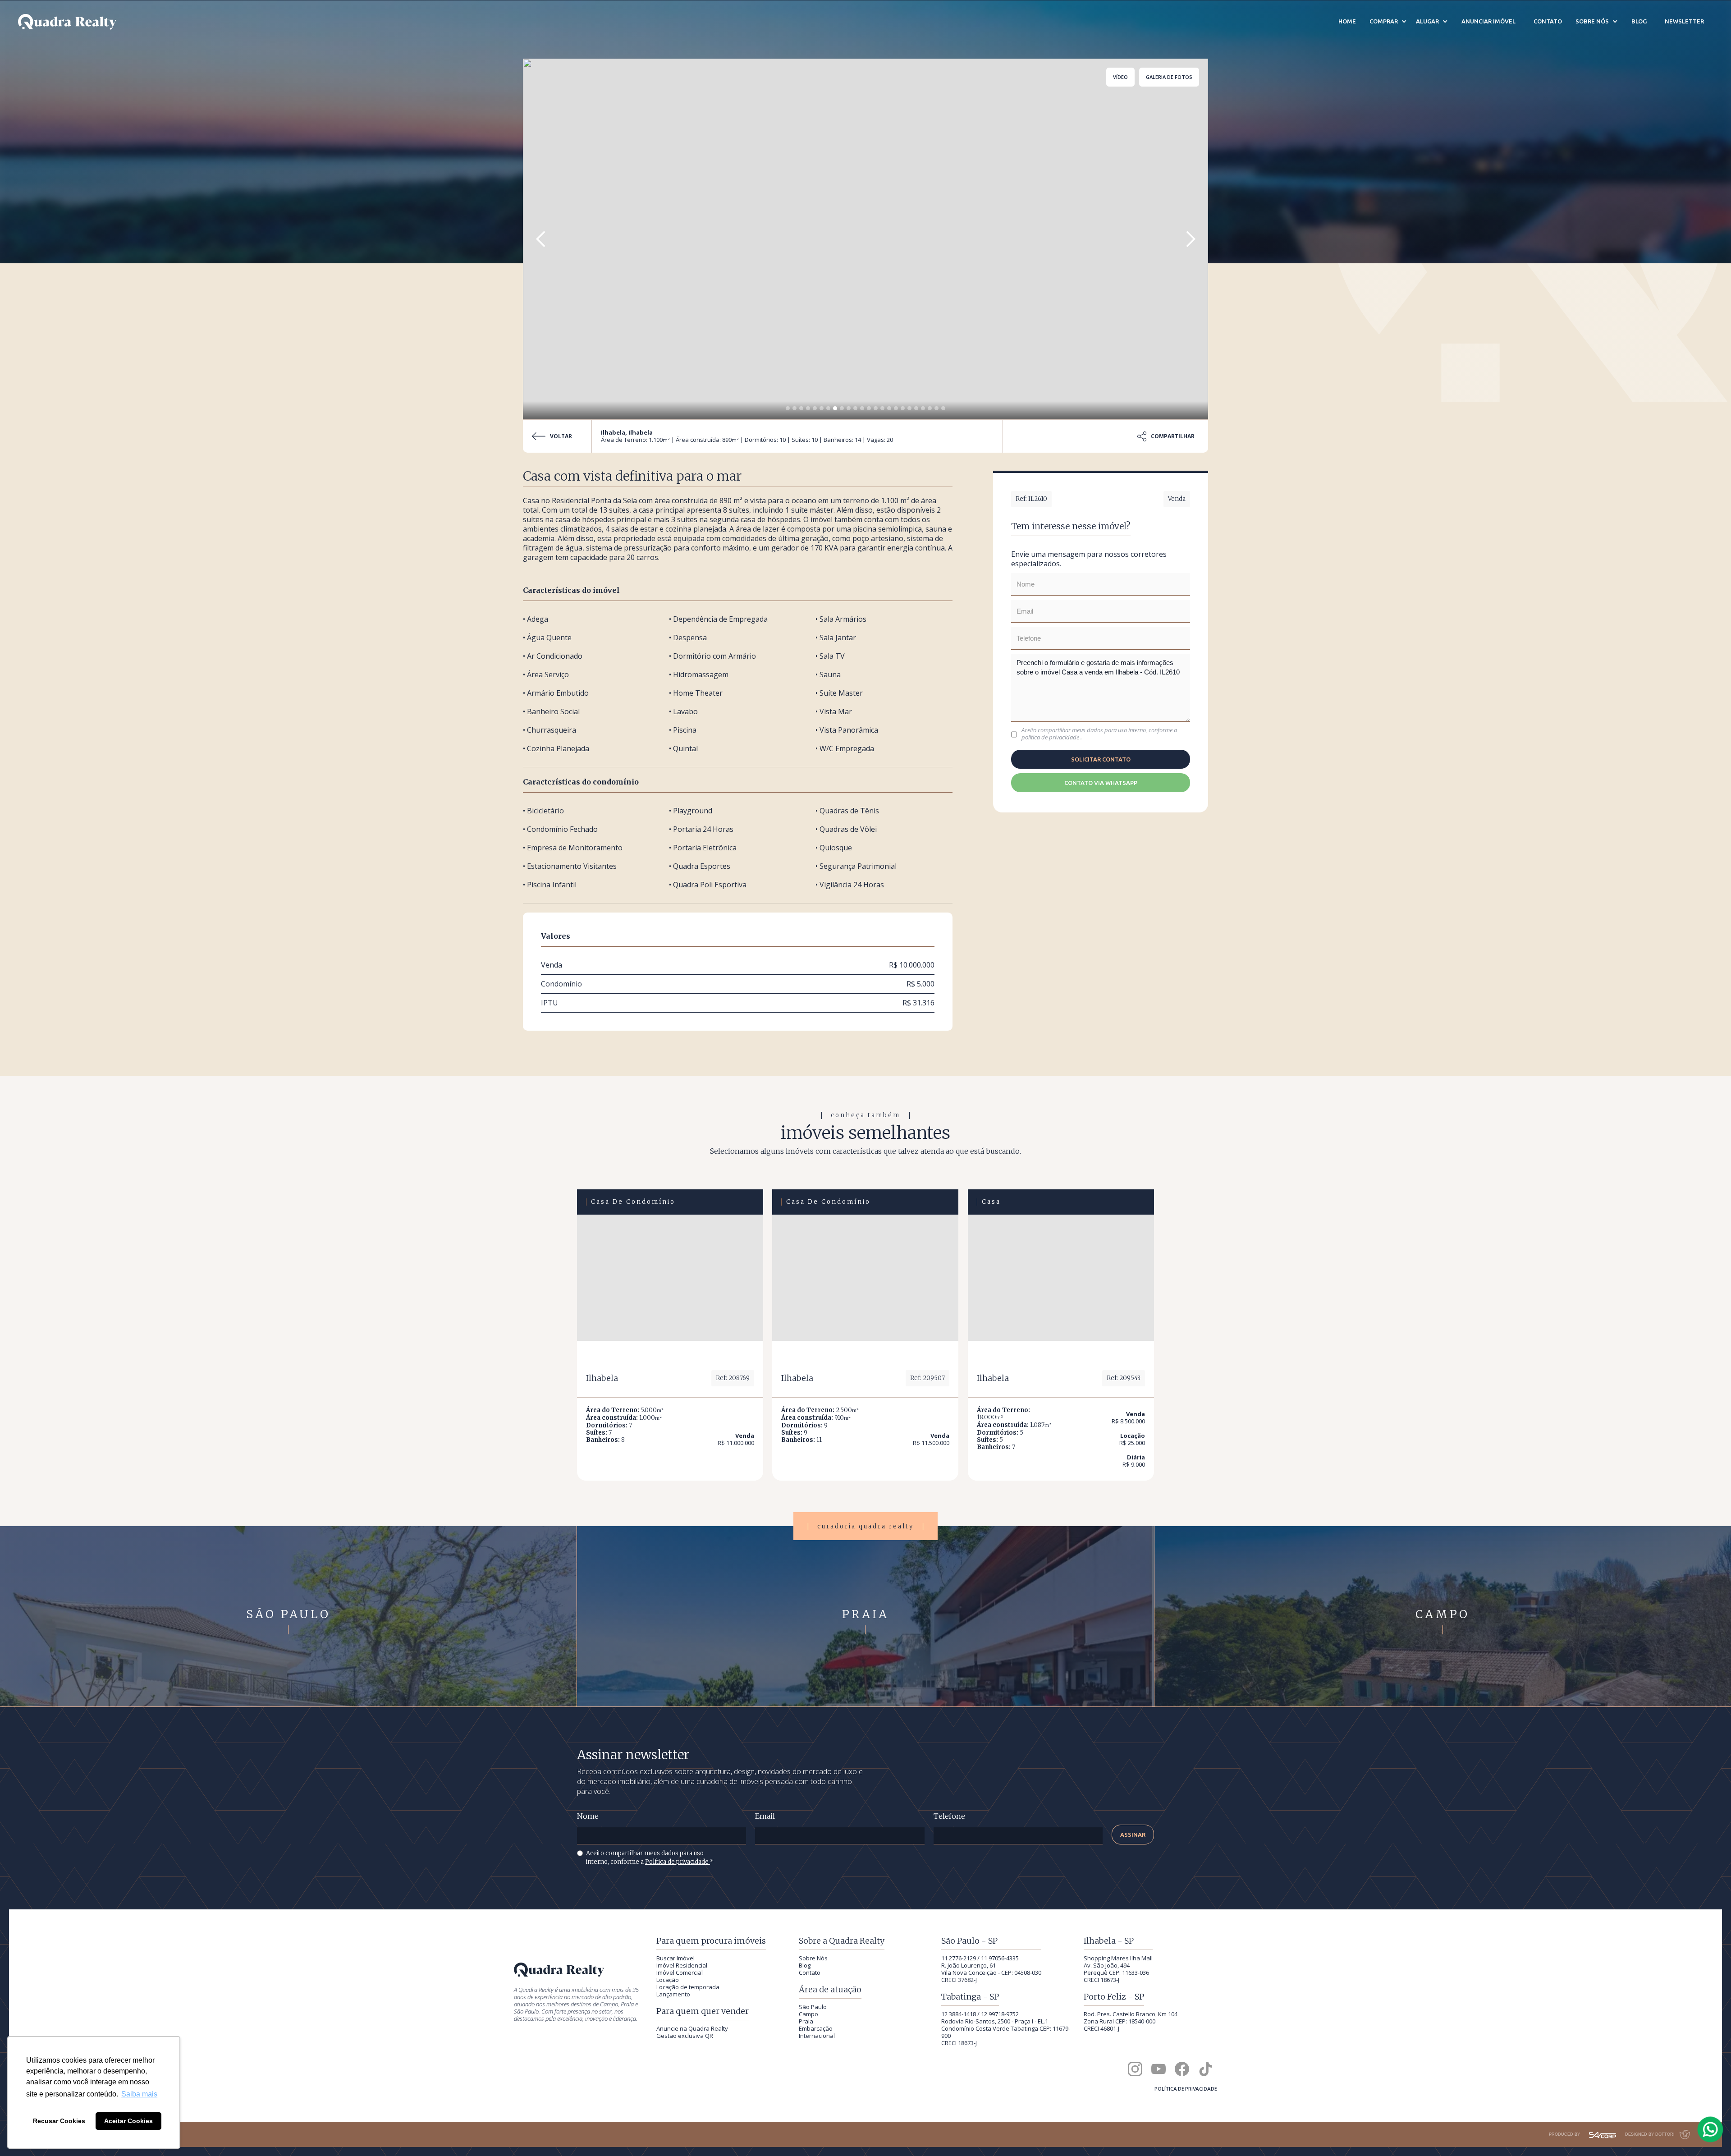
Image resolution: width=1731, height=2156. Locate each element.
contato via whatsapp (1101, 783)
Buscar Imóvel (675, 1958)
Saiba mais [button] (139, 2094)
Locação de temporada (688, 1987)
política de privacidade (1051, 737)
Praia (806, 2021)
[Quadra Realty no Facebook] (1182, 2069)
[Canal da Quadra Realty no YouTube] (1159, 2069)
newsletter (1684, 21)
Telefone (949, 1816)
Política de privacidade (678, 1862)
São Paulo (813, 2007)
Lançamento (673, 1994)
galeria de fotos (1169, 77)
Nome (588, 1816)
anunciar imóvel (1488, 21)
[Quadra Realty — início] (67, 22)
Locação (668, 1980)
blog (1639, 21)
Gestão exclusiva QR (685, 2036)
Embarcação (816, 2028)
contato (1548, 21)
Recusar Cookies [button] (59, 2121)
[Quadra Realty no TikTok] (1205, 2069)
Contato (810, 1973)
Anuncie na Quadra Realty (692, 2028)
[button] (541, 239)
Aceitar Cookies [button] (128, 2121)
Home (1347, 21)
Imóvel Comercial (680, 1973)
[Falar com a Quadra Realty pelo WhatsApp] (1711, 2129)
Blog (805, 1965)
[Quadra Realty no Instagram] (1135, 2069)
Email (765, 1816)
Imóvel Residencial (682, 1965)
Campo (808, 2014)
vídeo (1120, 77)
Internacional (817, 2036)
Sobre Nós (813, 1958)
